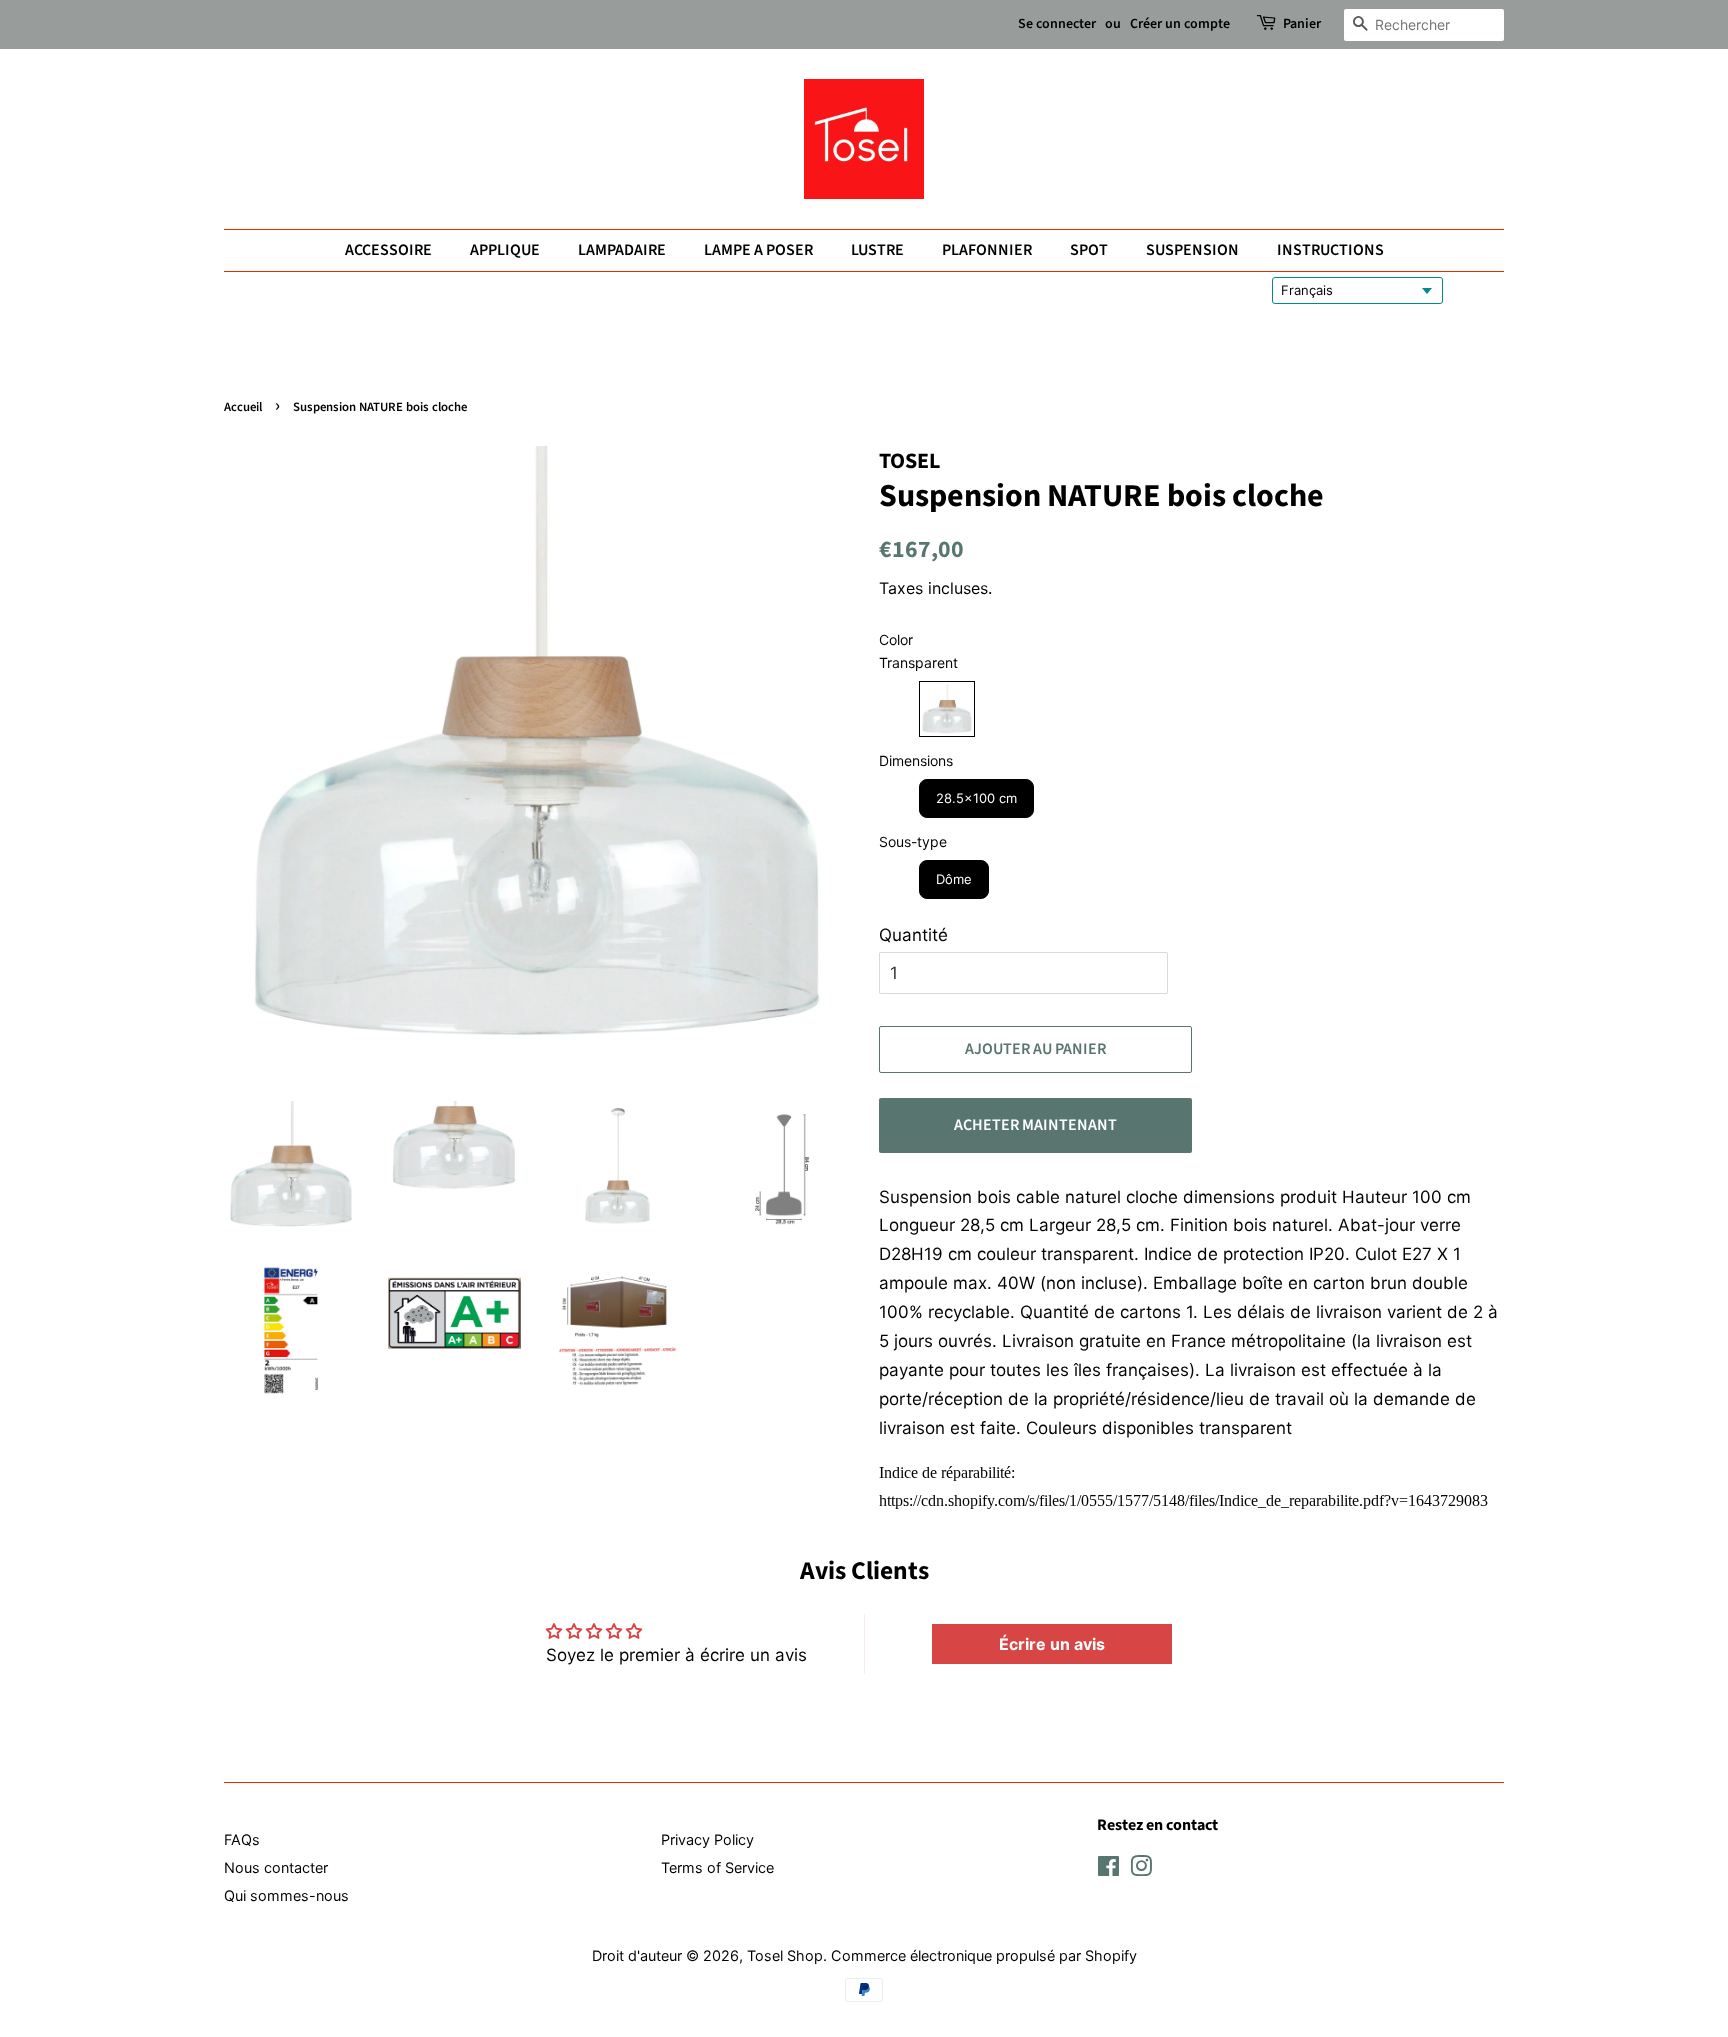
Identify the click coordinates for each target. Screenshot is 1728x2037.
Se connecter (1057, 24)
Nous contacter (276, 1867)
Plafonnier (987, 250)
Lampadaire (622, 250)
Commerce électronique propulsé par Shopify (984, 1955)
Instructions (1330, 250)
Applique (505, 250)
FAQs (242, 1839)
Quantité (913, 935)
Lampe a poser (758, 250)
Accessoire (388, 250)
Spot (1089, 250)
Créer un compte (1180, 24)
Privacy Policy (707, 1839)
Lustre (877, 250)
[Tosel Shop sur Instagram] (1141, 1869)
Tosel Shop (785, 1955)
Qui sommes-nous (286, 1895)
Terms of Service (717, 1867)
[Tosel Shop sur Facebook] (1108, 1869)
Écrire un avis (1052, 1644)
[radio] (947, 709)
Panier (1302, 24)
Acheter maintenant (1035, 1125)
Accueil (243, 407)
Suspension (1192, 250)
